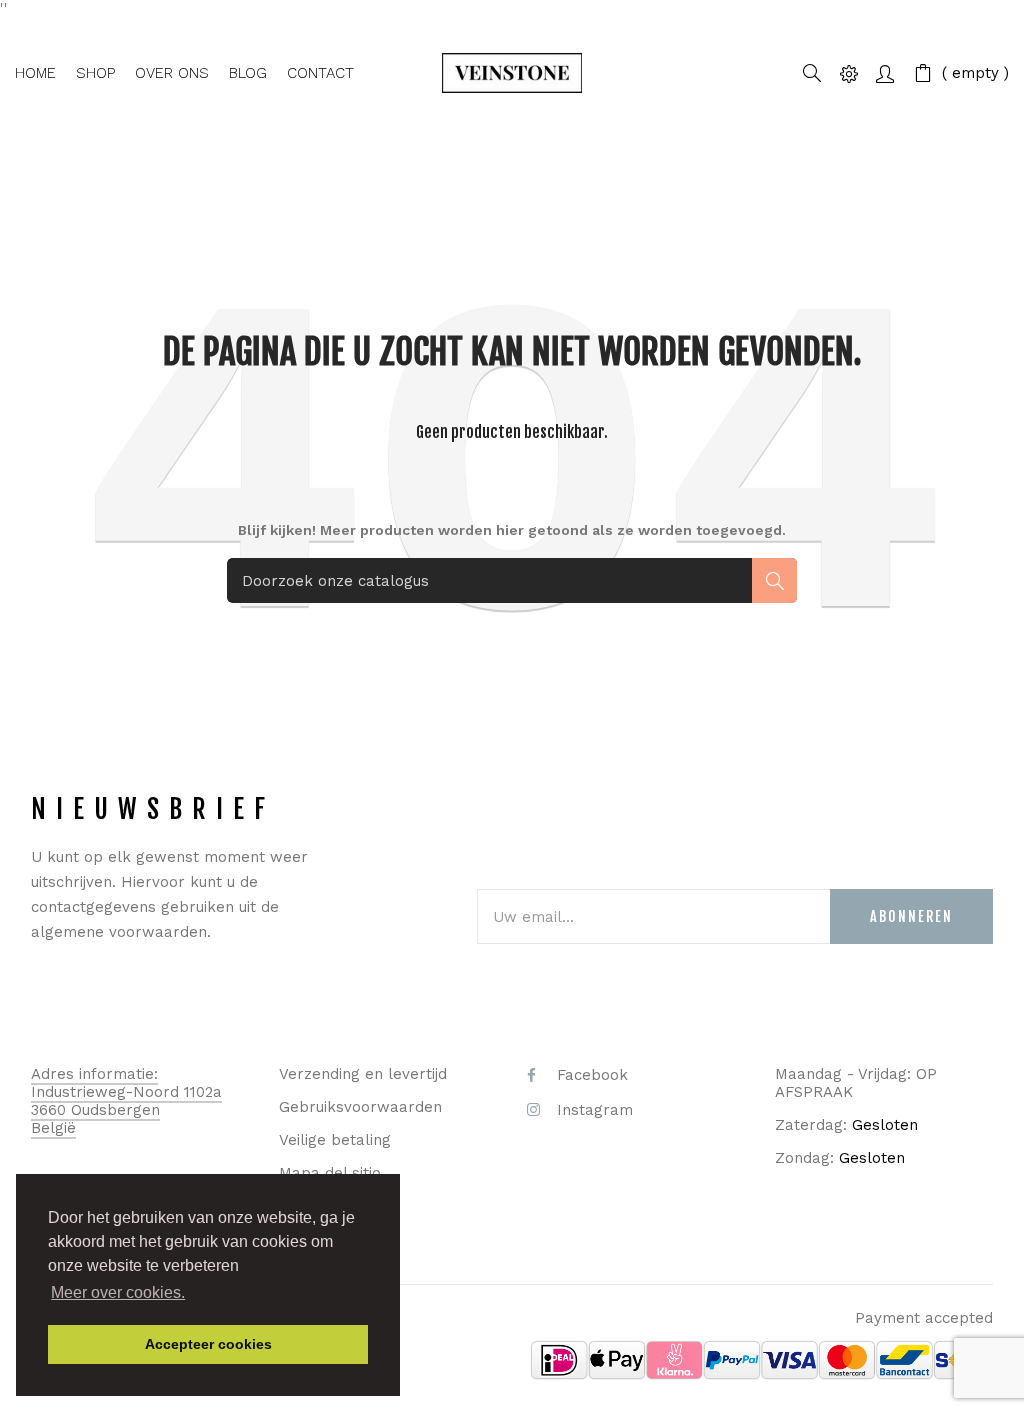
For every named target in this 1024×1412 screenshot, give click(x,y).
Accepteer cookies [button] (208, 1344)
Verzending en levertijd (363, 1074)
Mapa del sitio (330, 1173)
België (53, 1128)
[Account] (885, 72)
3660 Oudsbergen (95, 1110)
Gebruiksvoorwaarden (360, 1107)
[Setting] (849, 72)
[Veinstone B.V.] (512, 73)
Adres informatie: (94, 1074)
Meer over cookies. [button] (118, 1292)
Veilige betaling (335, 1140)
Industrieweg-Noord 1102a (126, 1092)
